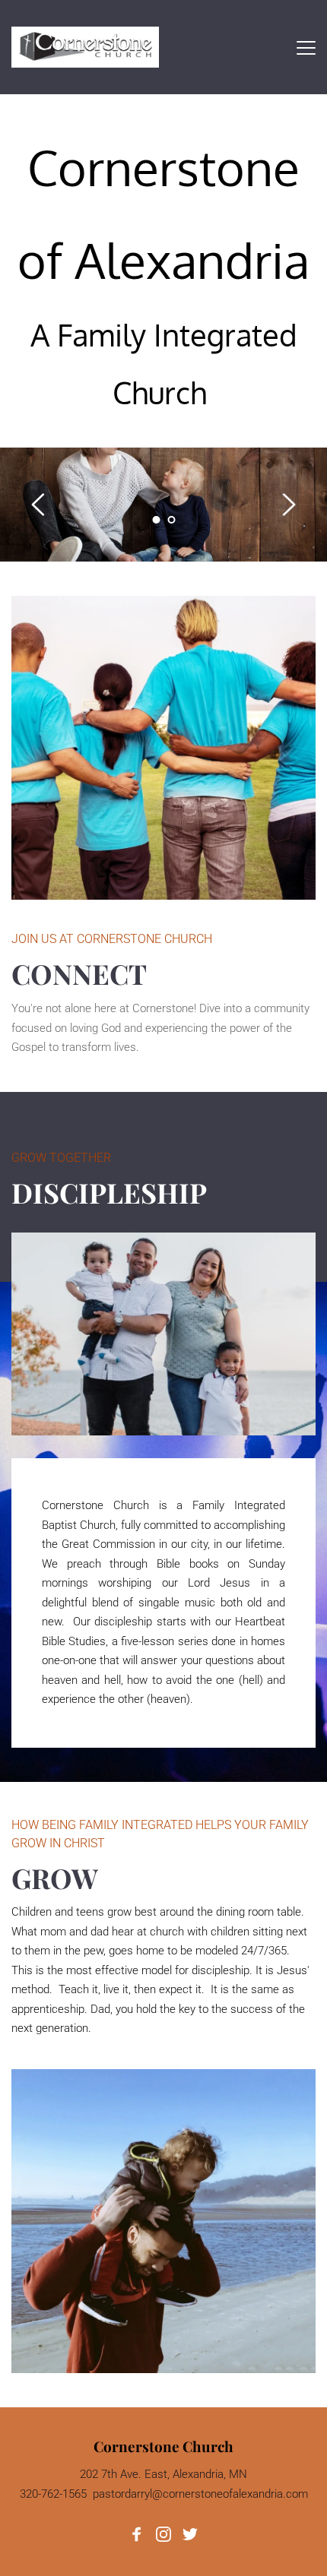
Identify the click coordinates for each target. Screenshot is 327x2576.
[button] (306, 47)
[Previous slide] (39, 505)
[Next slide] (288, 505)
